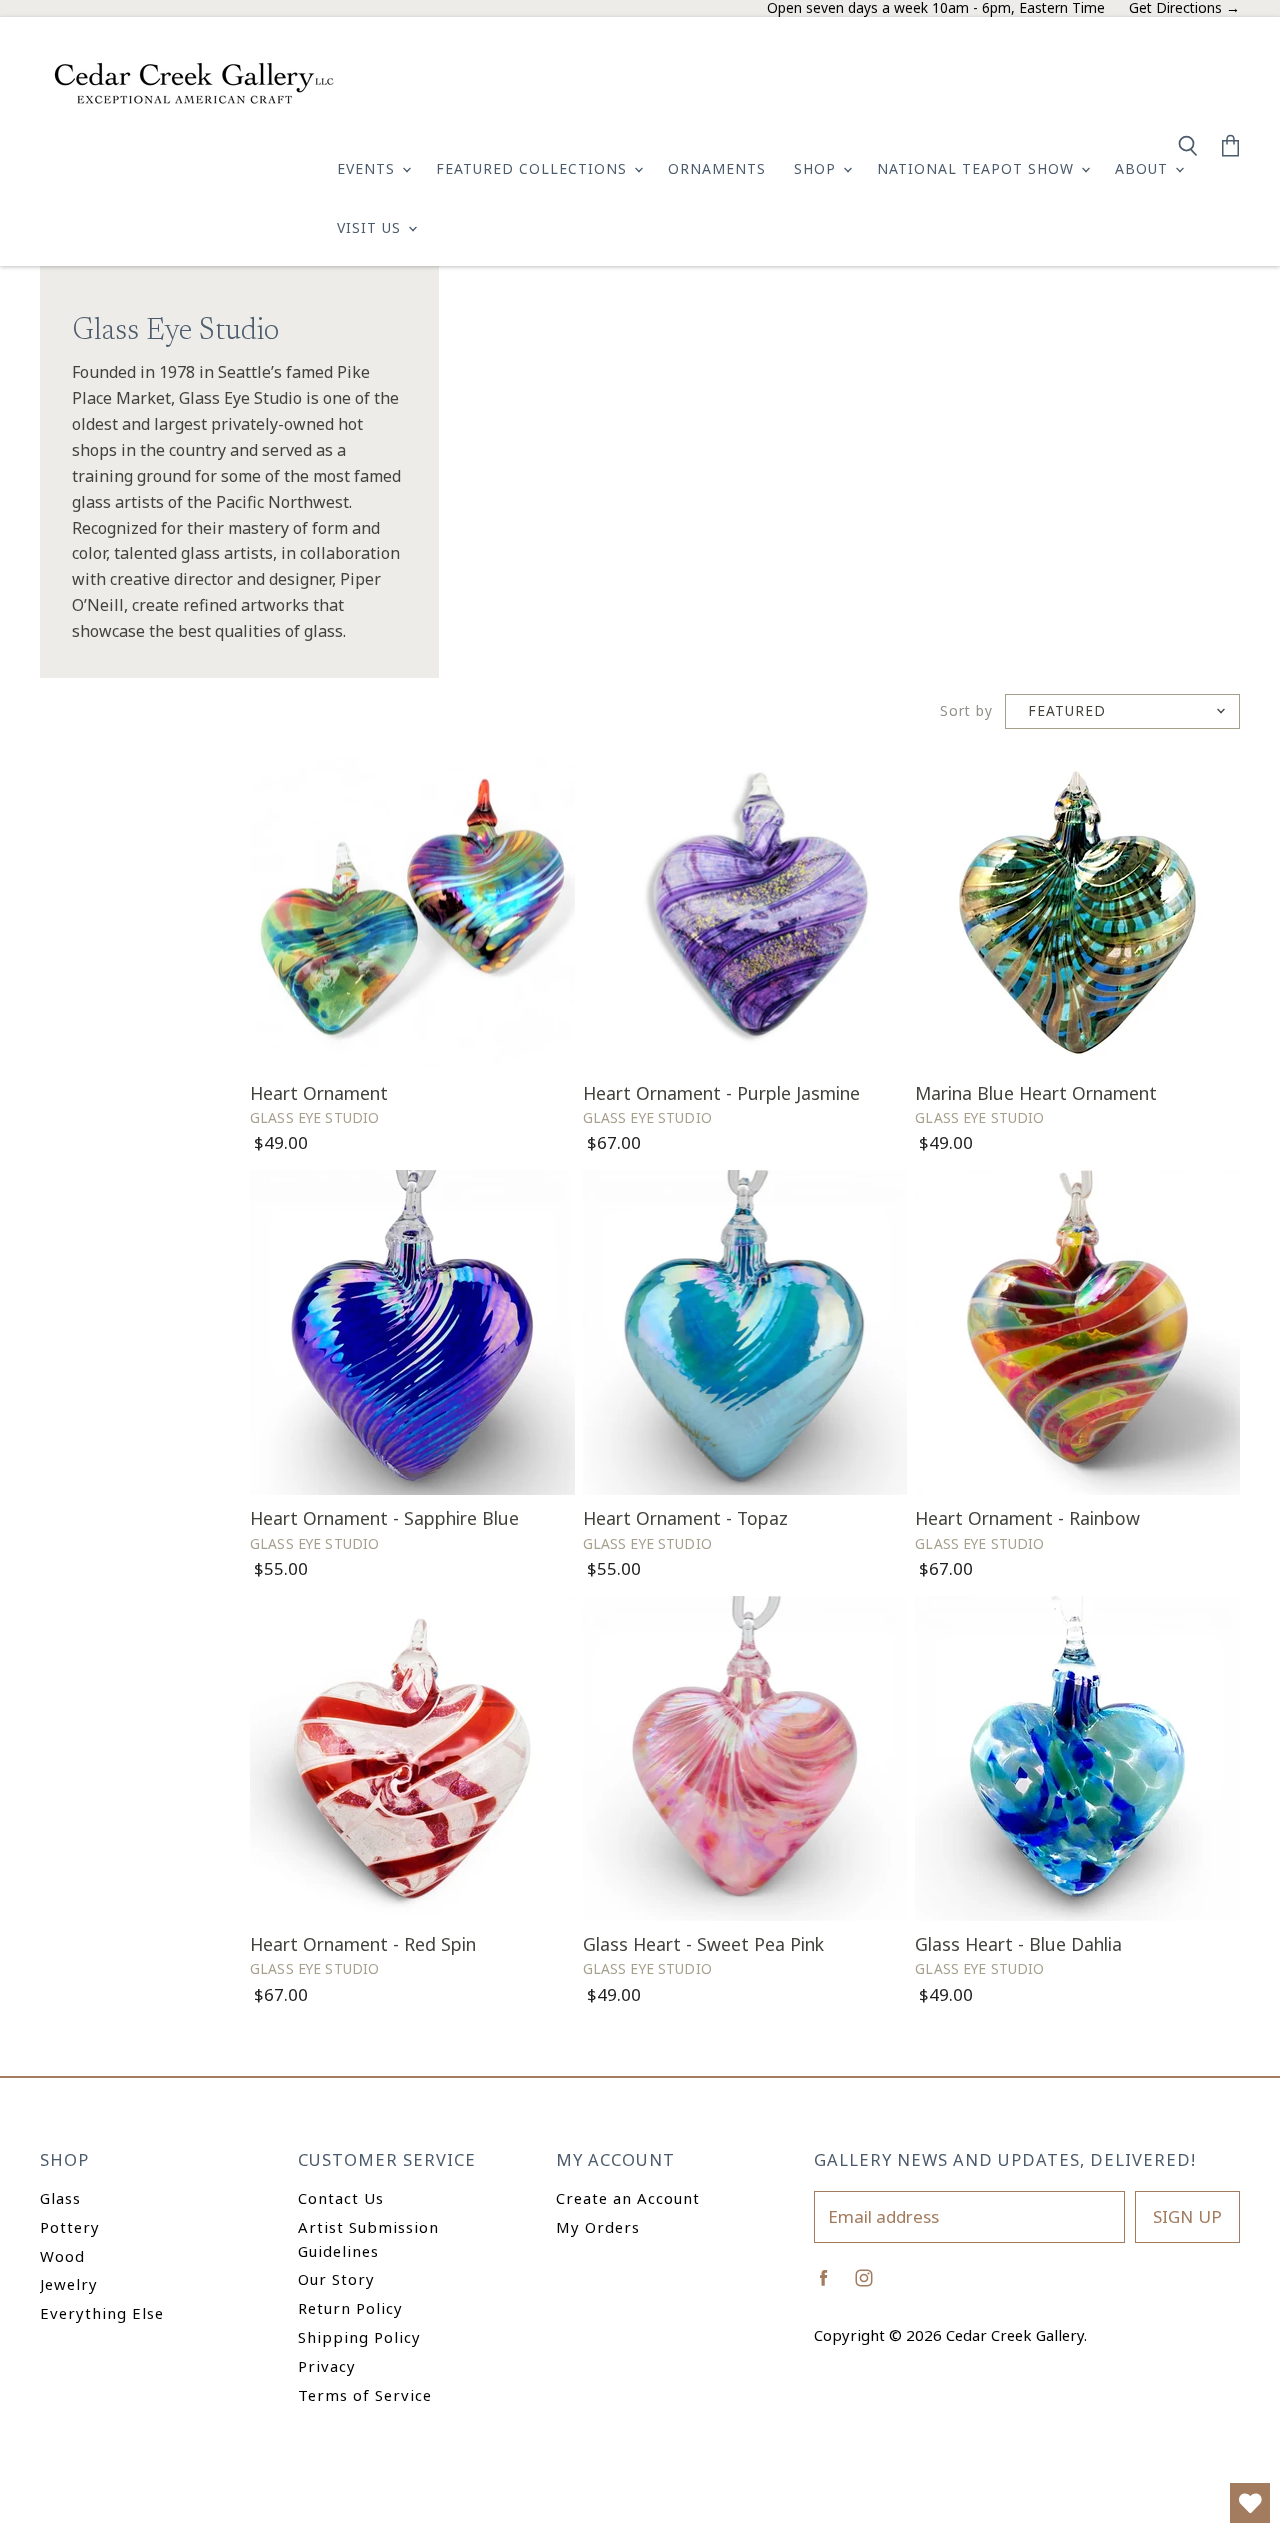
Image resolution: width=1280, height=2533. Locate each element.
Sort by (966, 711)
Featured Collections (534, 168)
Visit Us (371, 227)
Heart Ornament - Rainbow (1027, 1518)
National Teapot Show (978, 168)
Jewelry (69, 2284)
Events (368, 168)
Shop (817, 168)
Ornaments (717, 168)
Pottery (70, 2227)
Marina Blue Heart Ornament (1036, 1093)
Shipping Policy (359, 2337)
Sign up (1187, 2216)
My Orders (598, 2227)
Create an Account (628, 2198)
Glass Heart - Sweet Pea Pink (703, 1944)
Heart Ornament (319, 1093)
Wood (62, 2256)
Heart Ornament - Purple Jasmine (721, 1093)
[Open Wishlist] (1250, 2503)
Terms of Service (365, 2395)
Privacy (327, 2366)
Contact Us (341, 2198)
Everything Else (102, 2313)
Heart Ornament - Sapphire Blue (384, 1518)
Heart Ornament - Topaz (685, 1518)
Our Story (336, 2279)
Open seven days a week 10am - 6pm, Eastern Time (936, 8)
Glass (60, 2198)
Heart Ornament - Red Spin (363, 1944)
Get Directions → (1184, 8)
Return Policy (350, 2308)
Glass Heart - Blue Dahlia (1018, 1944)
